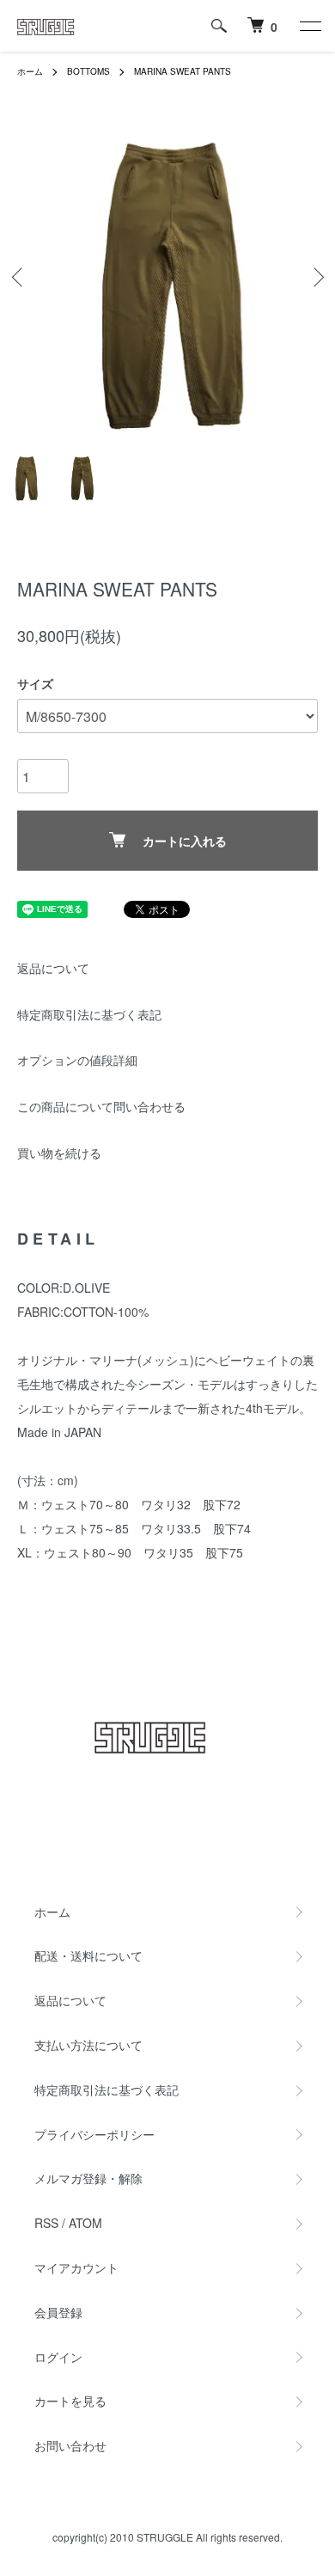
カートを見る (70, 2401)
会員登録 (58, 2312)
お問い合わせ (70, 2445)
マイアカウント (76, 2267)
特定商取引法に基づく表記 (89, 1014)
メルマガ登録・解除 (88, 2178)
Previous (19, 277)
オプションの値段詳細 (77, 1060)
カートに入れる (185, 841)
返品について (53, 968)
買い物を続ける (59, 1153)
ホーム (30, 71)
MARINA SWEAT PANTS (183, 71)
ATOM (85, 2223)
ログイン (58, 2357)
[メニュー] (309, 26)
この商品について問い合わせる (101, 1106)
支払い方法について (88, 2045)
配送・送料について (88, 1955)
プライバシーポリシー (94, 2134)
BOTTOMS (88, 71)
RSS (46, 2223)
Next (316, 277)
